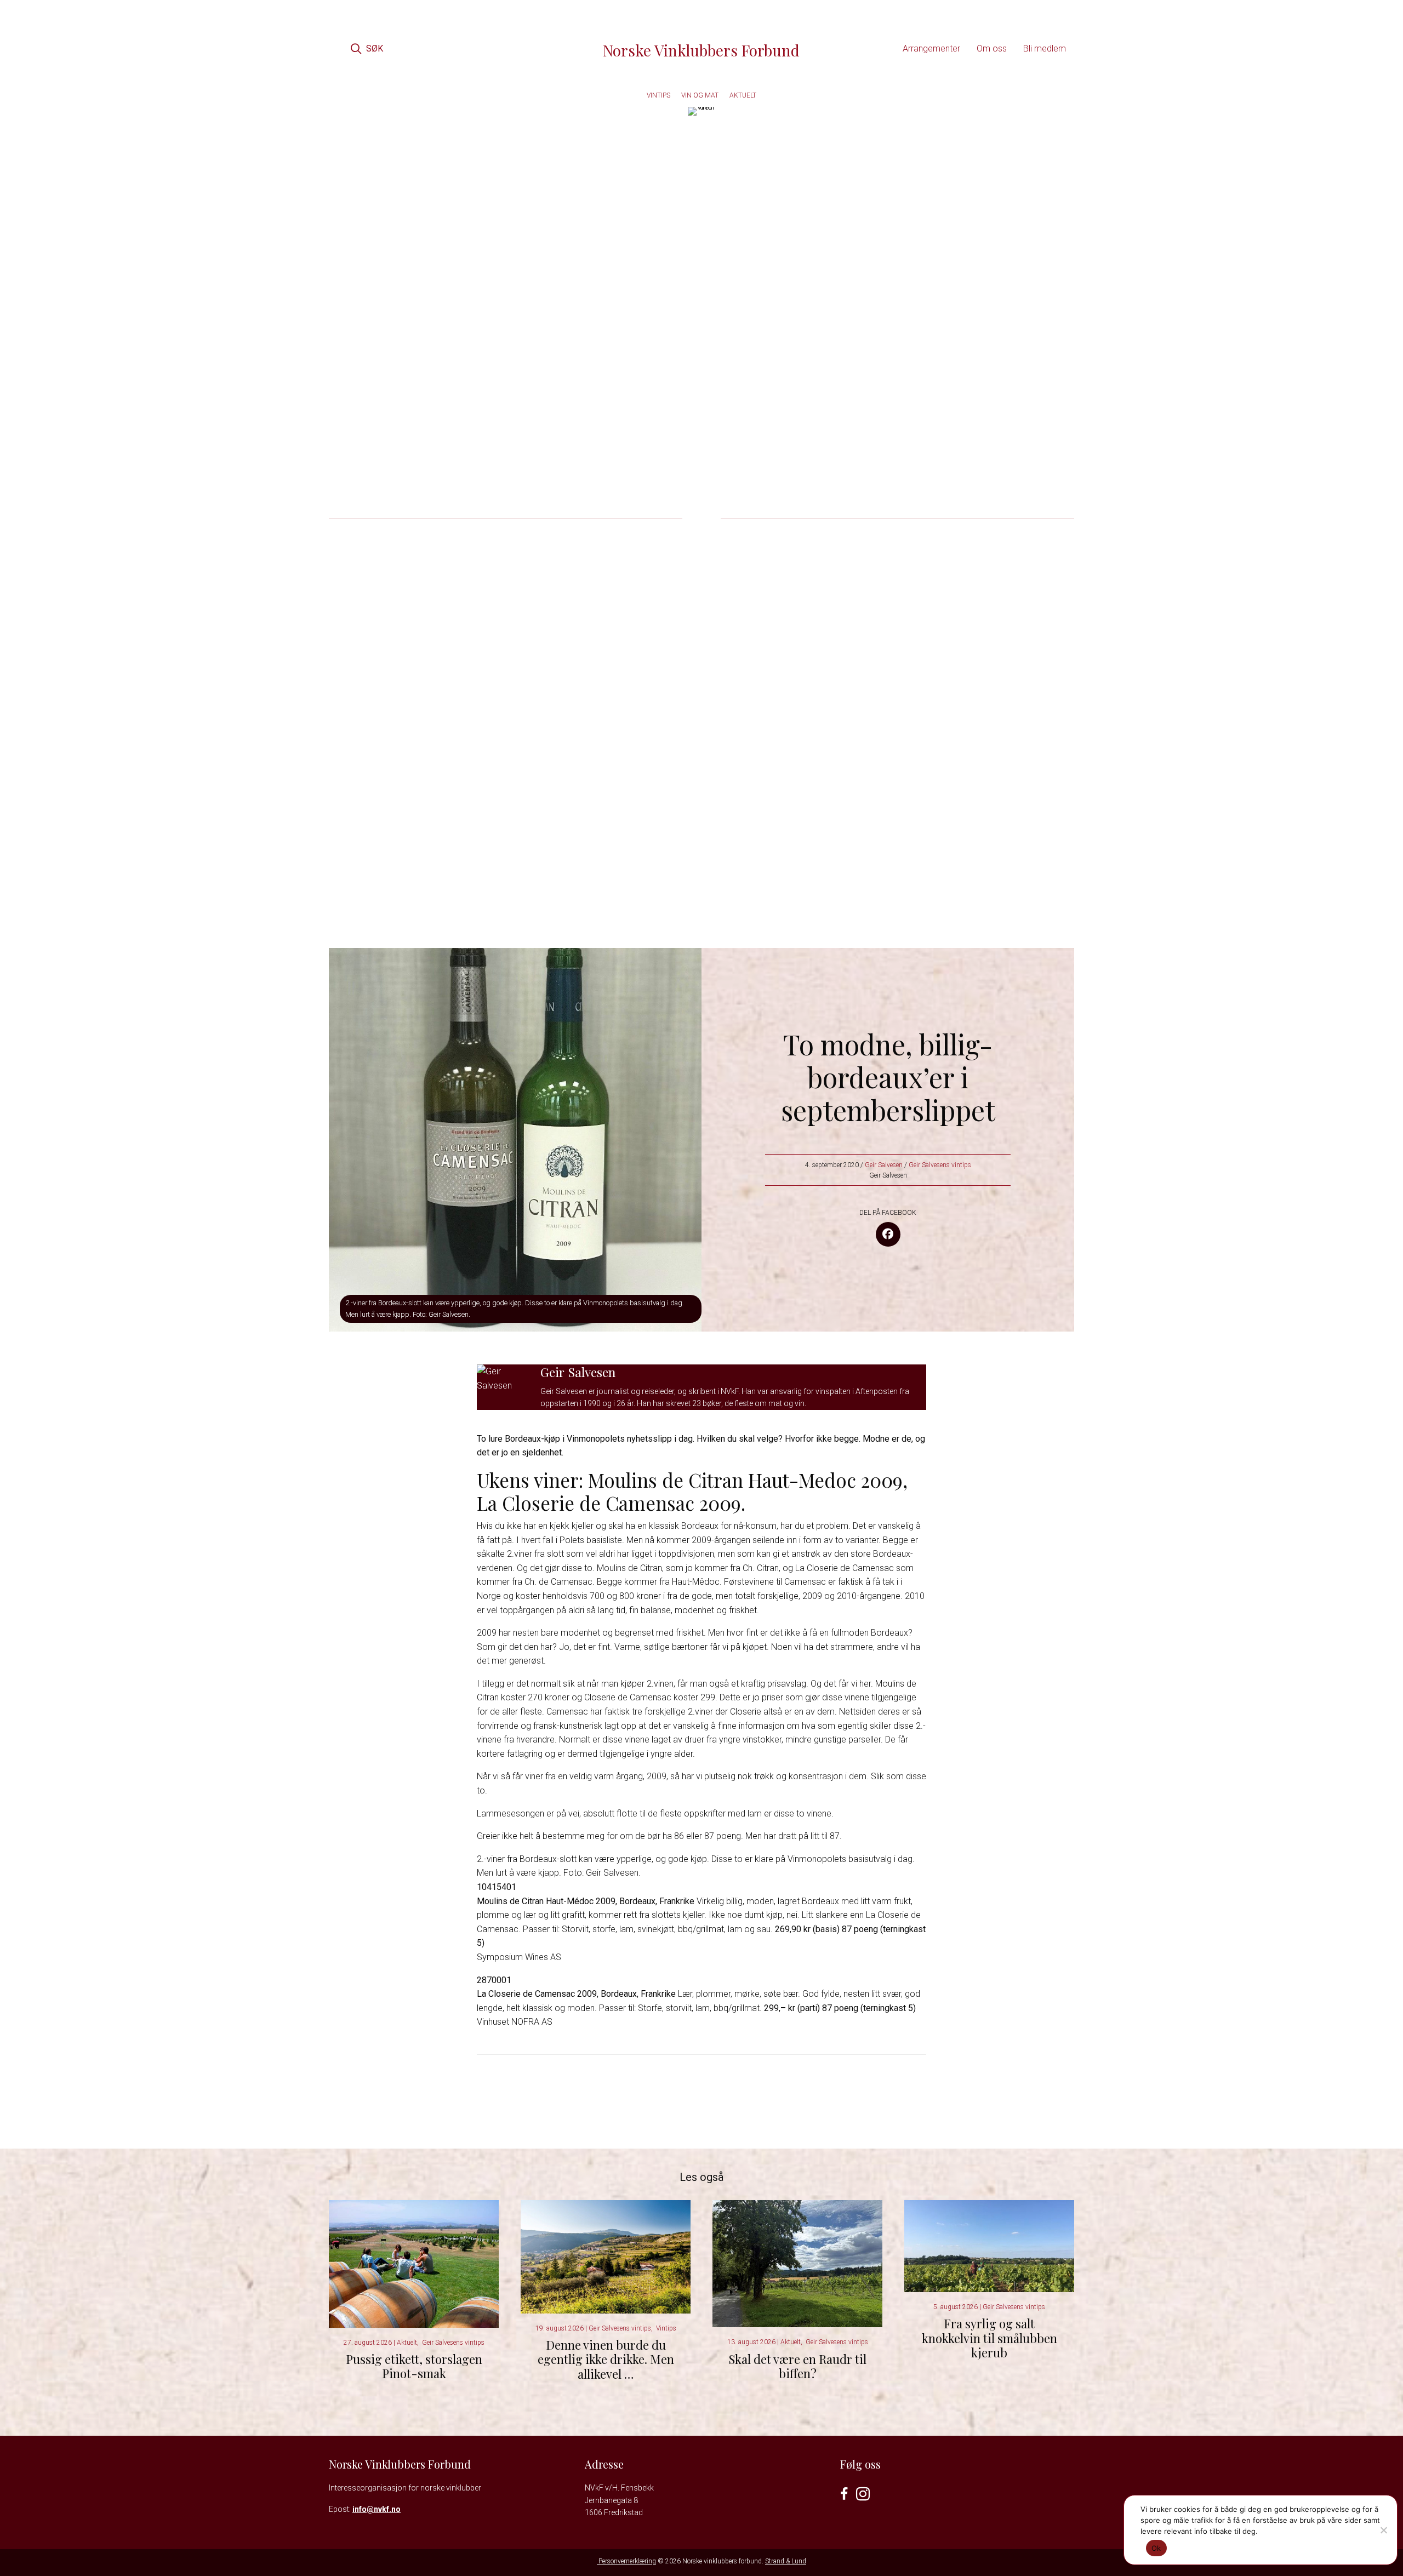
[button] (367, 48)
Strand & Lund (786, 2561)
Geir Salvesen (884, 1165)
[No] (1383, 2530)
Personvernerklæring (626, 2561)
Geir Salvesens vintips (940, 1165)
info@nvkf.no (377, 2509)
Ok (1156, 2548)
